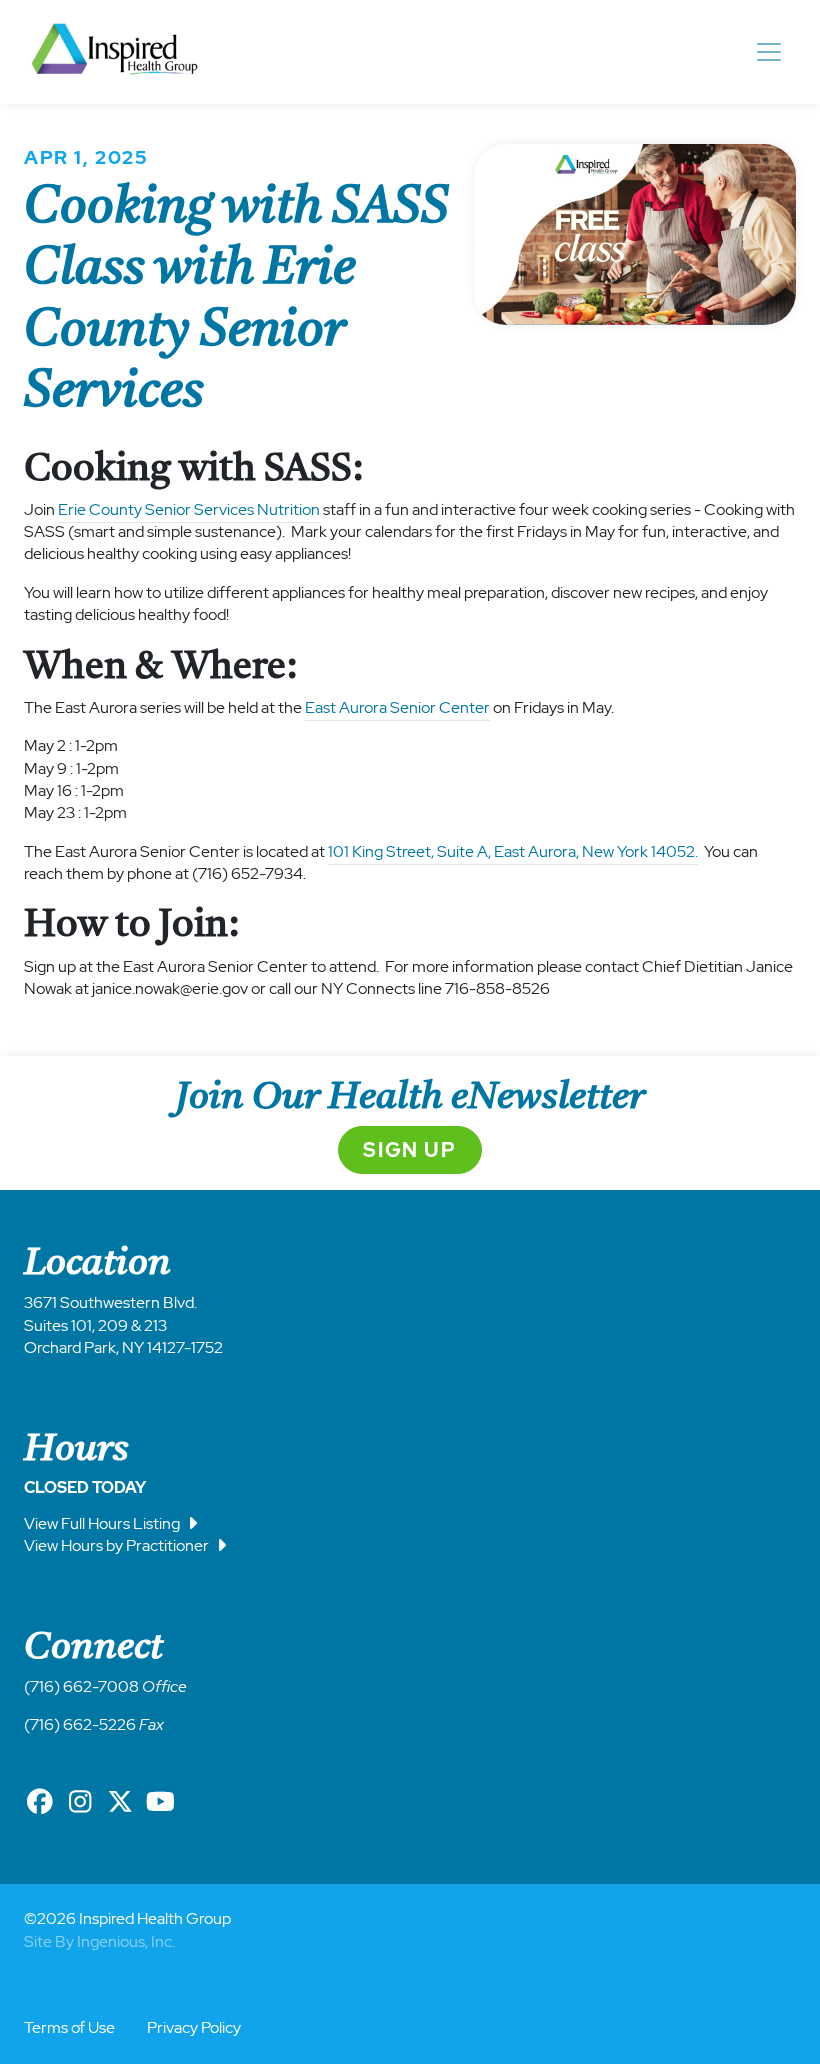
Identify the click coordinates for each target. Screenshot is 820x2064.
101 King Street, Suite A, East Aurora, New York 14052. (513, 851)
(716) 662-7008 (81, 1686)
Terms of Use (69, 2027)
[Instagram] (80, 1802)
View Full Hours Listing (103, 1523)
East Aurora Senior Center (397, 707)
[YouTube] (160, 1802)
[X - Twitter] (120, 1802)
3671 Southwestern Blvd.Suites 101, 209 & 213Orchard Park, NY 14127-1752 (123, 1325)
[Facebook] (40, 1802)
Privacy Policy (194, 2027)
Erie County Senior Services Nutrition (189, 509)
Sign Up (409, 1150)
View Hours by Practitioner (118, 1545)
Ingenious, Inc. (126, 1941)
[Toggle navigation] (769, 52)
